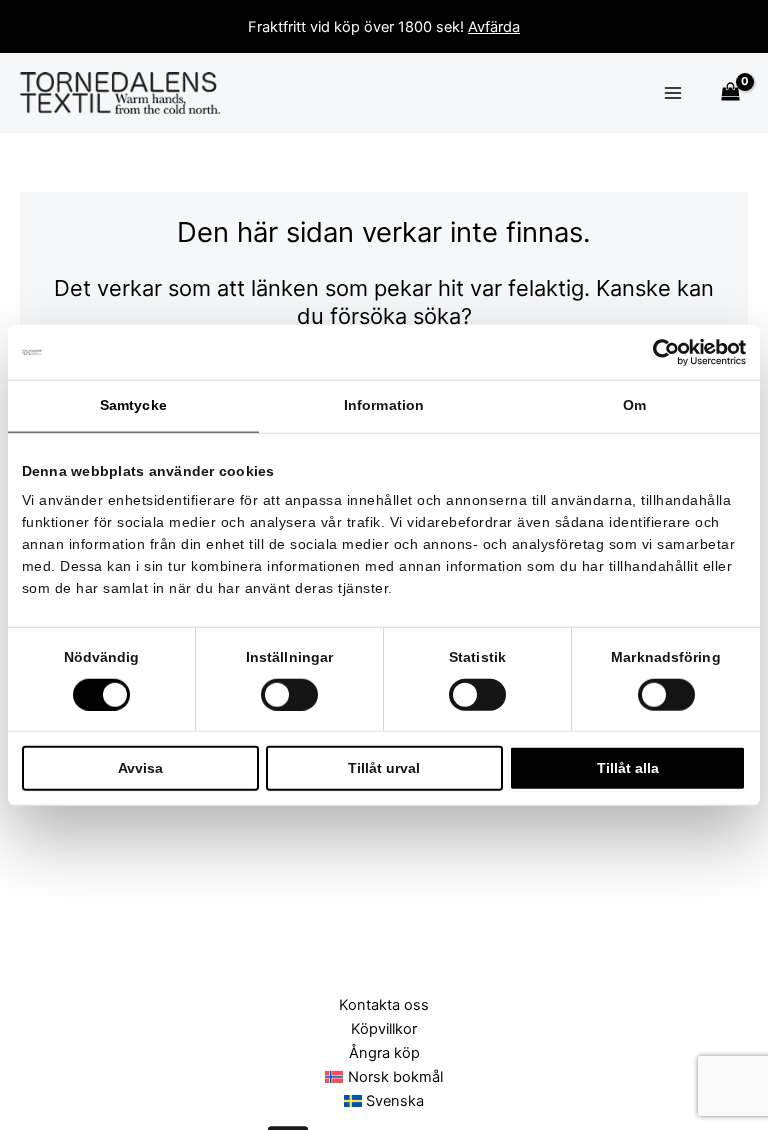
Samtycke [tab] (133, 405)
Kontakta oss (384, 1005)
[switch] (289, 694)
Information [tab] (384, 405)
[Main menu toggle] (673, 93)
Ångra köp (384, 1053)
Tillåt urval (384, 767)
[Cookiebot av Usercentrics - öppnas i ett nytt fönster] (658, 351)
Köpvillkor (384, 1029)
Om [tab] (634, 405)
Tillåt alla (628, 767)
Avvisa (140, 767)
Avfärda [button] (494, 27)
